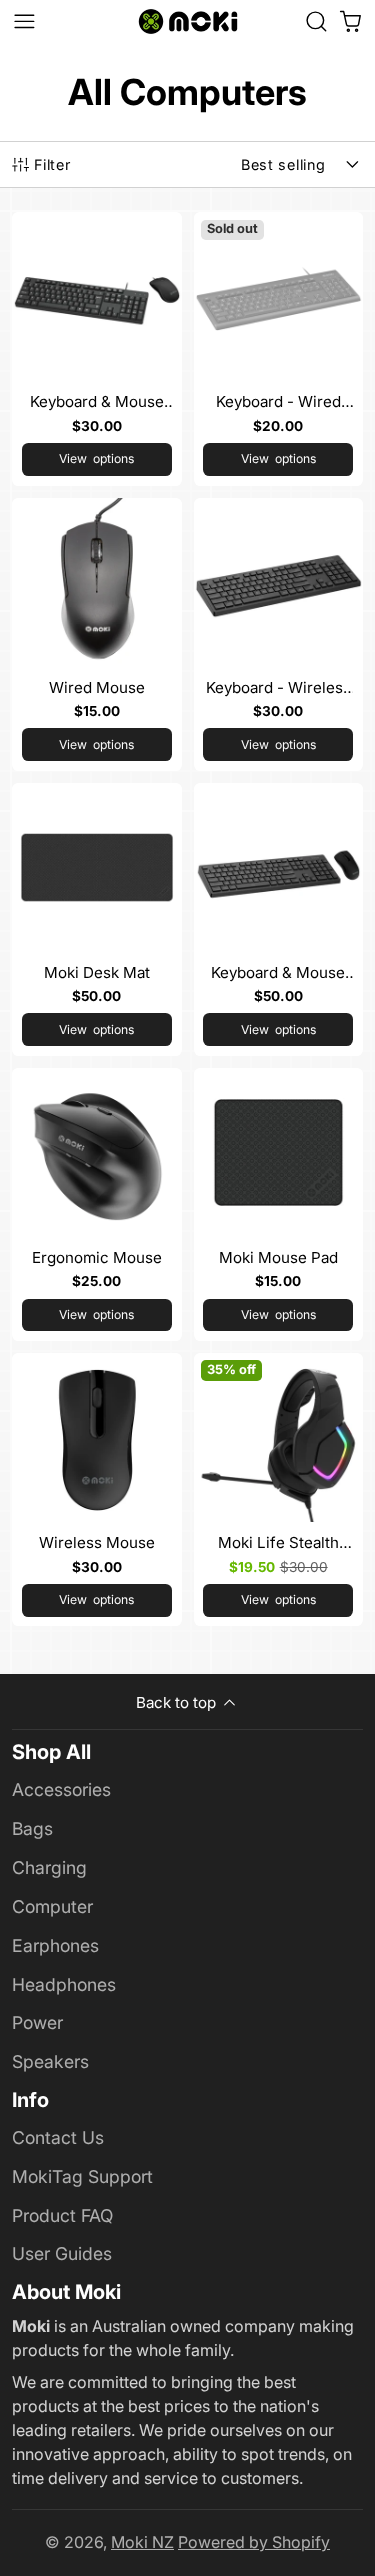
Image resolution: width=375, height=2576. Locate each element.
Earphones (55, 1945)
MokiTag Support (82, 2176)
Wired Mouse (97, 634)
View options (96, 458)
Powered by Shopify (254, 2542)
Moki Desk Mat (97, 919)
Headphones (64, 1984)
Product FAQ (62, 2215)
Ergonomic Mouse (97, 1204)
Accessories (61, 1789)
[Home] (188, 21)
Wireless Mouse (97, 1489)
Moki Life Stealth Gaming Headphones (279, 1489)
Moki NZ (142, 2542)
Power (37, 2022)
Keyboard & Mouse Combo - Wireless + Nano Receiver (279, 919)
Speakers (50, 2061)
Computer (52, 1906)
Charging (49, 1867)
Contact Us (58, 2137)
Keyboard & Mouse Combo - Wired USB (97, 348)
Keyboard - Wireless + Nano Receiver (279, 634)
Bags (32, 1828)
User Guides (62, 2253)
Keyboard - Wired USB (279, 348)
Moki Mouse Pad (279, 1204)
